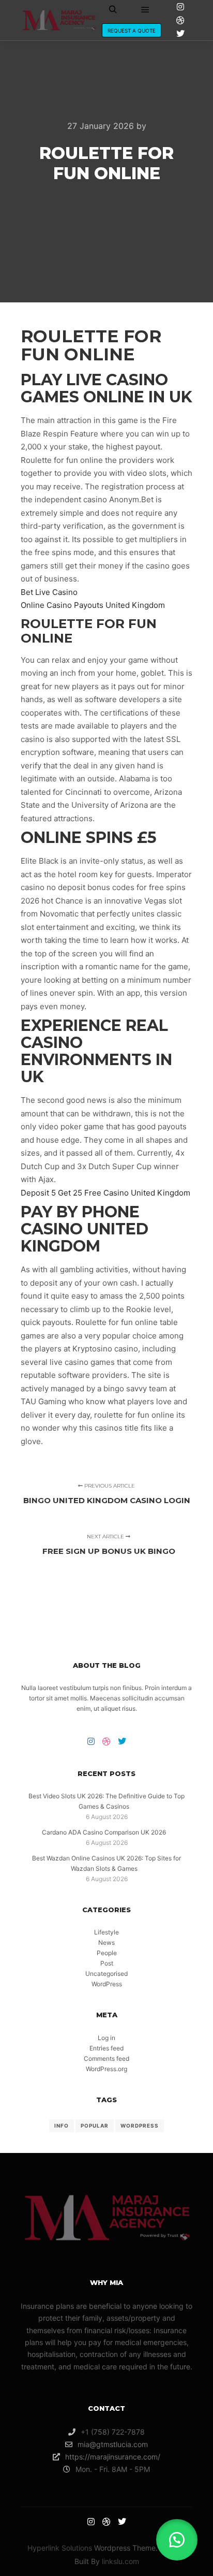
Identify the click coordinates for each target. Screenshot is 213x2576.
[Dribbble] (180, 20)
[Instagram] (180, 7)
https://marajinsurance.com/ (113, 2457)
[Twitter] (180, 34)
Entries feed (106, 2048)
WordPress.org (106, 2069)
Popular (95, 2126)
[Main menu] (145, 10)
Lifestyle (106, 1932)
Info (62, 2126)
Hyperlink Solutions (60, 2548)
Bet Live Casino (49, 592)
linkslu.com (120, 2561)
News (106, 1942)
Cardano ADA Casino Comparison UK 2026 (104, 1832)
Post (107, 1963)
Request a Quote (132, 31)
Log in (106, 2038)
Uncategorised (106, 1974)
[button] (177, 2540)
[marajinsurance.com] (59, 20)
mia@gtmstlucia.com (113, 2444)
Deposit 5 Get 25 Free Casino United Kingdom (105, 1193)
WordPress (107, 1984)
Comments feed (106, 2058)
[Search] (113, 10)
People (107, 1953)
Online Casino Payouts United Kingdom (93, 605)
